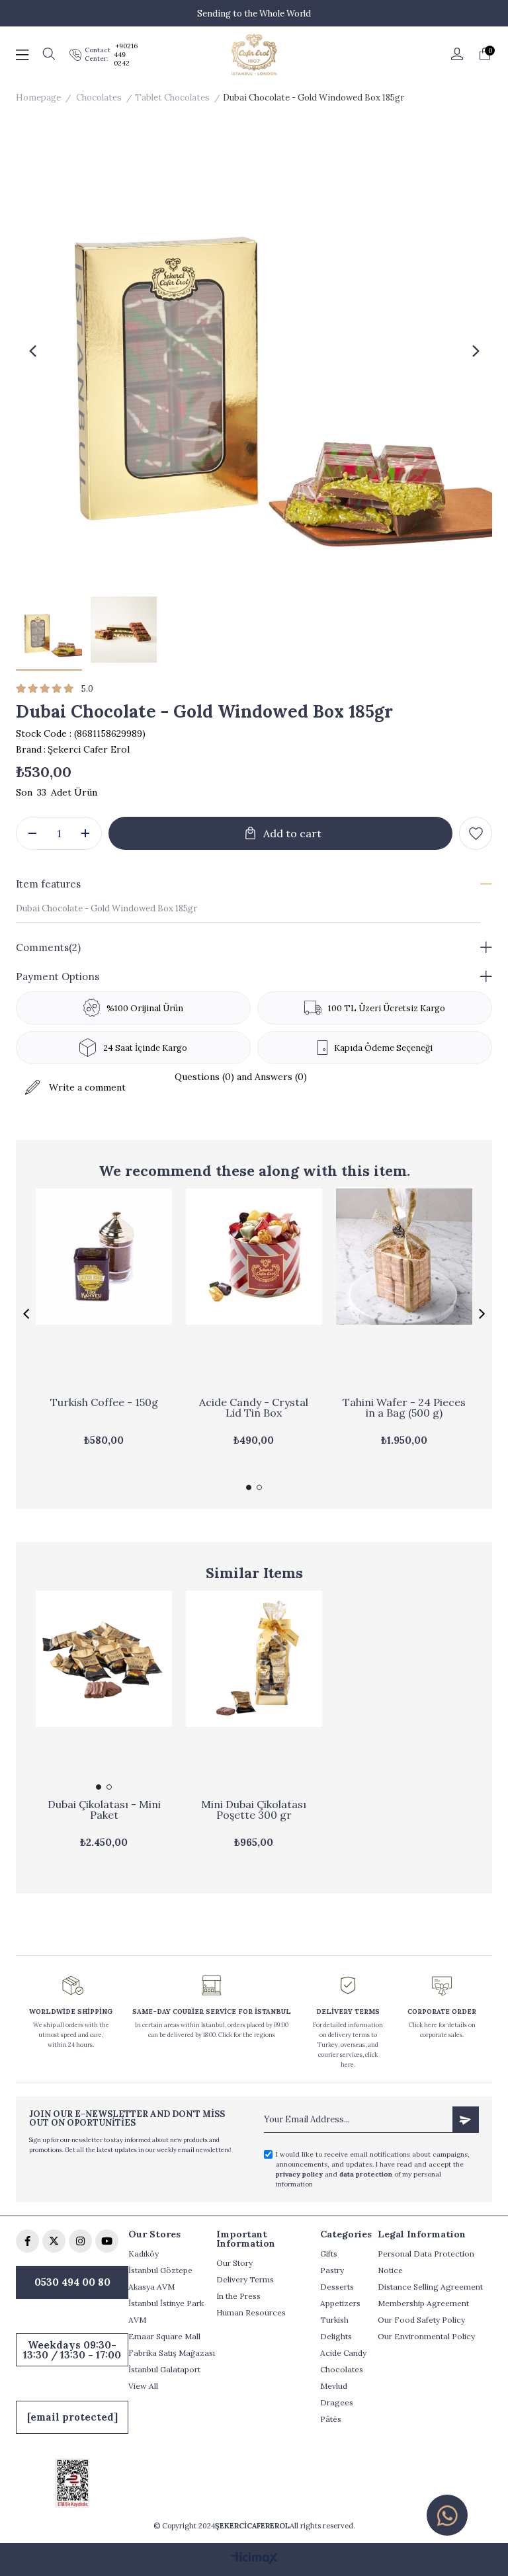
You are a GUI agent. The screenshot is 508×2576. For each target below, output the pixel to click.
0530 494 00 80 (72, 2282)
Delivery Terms (245, 2279)
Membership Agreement (423, 2303)
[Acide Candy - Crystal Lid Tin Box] (254, 1291)
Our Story (234, 2263)
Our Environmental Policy (426, 2336)
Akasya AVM (151, 2287)
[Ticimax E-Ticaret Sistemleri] (254, 2559)
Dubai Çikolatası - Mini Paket (104, 1810)
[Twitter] (54, 2241)
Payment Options (58, 976)
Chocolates (342, 2369)
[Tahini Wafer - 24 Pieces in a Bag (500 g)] (404, 1291)
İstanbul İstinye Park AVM (166, 2311)
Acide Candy (343, 2353)
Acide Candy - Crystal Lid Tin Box (254, 1408)
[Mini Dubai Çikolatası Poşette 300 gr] (254, 1693)
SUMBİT (466, 2120)
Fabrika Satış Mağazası (172, 2353)
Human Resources (251, 2312)
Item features (48, 884)
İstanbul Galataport (164, 2369)
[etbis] (72, 2483)
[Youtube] (107, 2241)
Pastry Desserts (337, 2278)
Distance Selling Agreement (430, 2287)
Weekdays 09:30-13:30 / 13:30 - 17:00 (72, 2350)
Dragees (337, 2402)
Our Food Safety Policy (421, 2320)
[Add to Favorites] (476, 833)
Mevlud (334, 2386)
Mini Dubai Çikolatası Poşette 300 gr (254, 1810)
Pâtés (331, 2419)
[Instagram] (80, 2241)
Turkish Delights (336, 2328)
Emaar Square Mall (164, 2336)
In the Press (238, 2296)
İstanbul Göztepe (160, 2270)
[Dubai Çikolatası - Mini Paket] (104, 1693)
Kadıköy (144, 2254)
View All (143, 2386)
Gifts (329, 2254)
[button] (249, 1487)
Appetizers (340, 2303)
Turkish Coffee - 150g (104, 1403)
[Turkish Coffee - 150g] (104, 1291)
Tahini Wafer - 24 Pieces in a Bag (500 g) (404, 1408)
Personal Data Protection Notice (426, 2262)
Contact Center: (98, 54)
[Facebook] (27, 2241)
